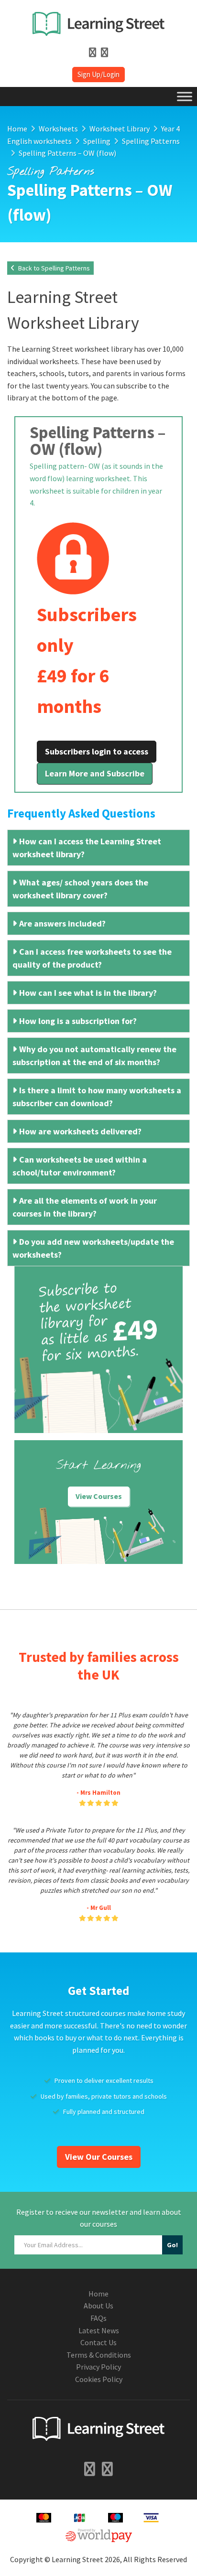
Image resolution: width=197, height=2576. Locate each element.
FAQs (98, 2318)
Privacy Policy (98, 2367)
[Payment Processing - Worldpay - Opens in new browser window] (99, 2534)
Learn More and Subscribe (95, 773)
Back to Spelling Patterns (53, 268)
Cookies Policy (99, 2379)
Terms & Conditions (99, 2355)
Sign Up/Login (98, 74)
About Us (98, 2306)
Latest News (99, 2330)
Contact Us (98, 2342)
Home (98, 2294)
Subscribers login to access (97, 751)
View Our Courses (99, 2157)
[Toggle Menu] (185, 96)
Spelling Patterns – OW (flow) (98, 441)
